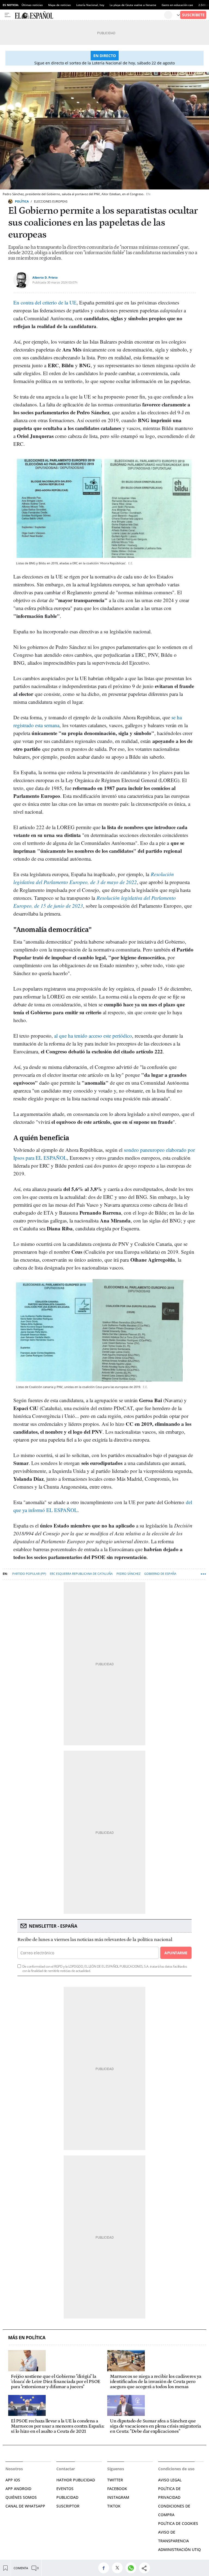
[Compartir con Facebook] (105, 2568)
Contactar (66, 2469)
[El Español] (89, 15)
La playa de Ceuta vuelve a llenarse (133, 5)
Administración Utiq (179, 2549)
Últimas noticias (32, 5)
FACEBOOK (117, 2489)
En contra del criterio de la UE (45, 302)
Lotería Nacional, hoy (90, 5)
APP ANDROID (18, 2489)
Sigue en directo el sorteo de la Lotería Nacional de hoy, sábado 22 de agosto (104, 63)
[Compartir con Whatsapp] (132, 2568)
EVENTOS (65, 2489)
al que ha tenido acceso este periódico (93, 1036)
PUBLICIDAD (67, 2497)
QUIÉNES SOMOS (21, 2497)
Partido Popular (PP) (29, 1574)
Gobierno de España (160, 1574)
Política (22, 201)
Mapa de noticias (59, 5)
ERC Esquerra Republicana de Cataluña (81, 1574)
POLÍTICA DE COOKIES (178, 2523)
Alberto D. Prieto (45, 277)
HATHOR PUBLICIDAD (76, 2480)
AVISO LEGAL (170, 2480)
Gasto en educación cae (177, 5)
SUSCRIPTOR (68, 2506)
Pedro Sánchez (128, 1574)
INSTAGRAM (118, 2497)
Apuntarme (176, 1953)
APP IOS (13, 2480)
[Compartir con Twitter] (119, 2568)
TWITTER (115, 2480)
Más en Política (27, 2338)
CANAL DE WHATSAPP (25, 2506)
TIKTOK (114, 2506)
